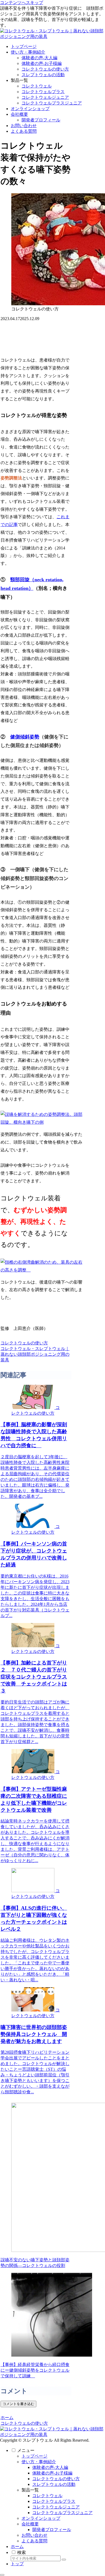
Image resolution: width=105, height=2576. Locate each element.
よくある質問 (34, 2541)
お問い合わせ (34, 2535)
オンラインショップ (41, 2518)
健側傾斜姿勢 (25, 737)
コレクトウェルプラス (54, 2501)
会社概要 (30, 2524)
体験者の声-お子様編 (52, 2473)
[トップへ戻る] (2, 2575)
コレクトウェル (47, 2496)
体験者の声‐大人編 (50, 2467)
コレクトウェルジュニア (56, 2507)
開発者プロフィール (52, 2530)
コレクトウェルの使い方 (24, 1343)
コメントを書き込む (18, 2404)
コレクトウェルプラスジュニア (62, 2513)
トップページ (34, 2456)
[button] (64, 2560)
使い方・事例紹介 (39, 2462)
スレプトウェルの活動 (54, 2484)
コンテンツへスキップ (22, 3)
